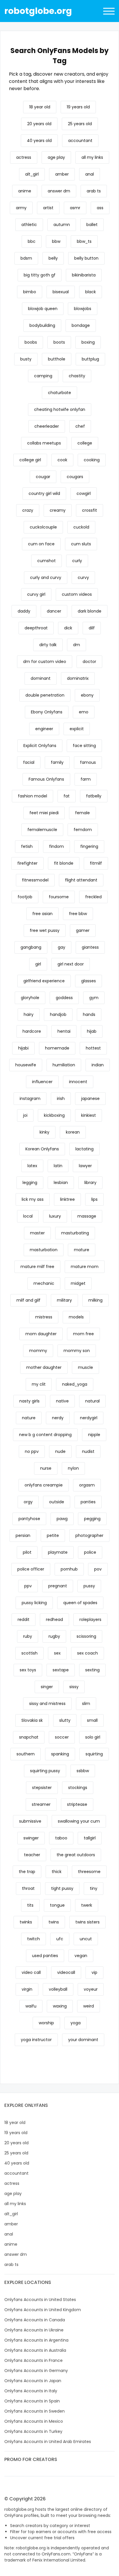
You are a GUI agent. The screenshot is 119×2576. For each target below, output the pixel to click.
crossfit (90, 510)
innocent (78, 1082)
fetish (27, 846)
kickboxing (54, 1115)
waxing (60, 2006)
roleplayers (90, 1619)
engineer (44, 729)
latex (32, 1166)
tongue (57, 1905)
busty (26, 359)
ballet (92, 225)
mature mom (85, 1267)
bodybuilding (42, 325)
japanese (90, 1098)
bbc (32, 241)
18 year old (40, 107)
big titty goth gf (40, 275)
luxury (55, 1216)
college (85, 443)
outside (57, 1502)
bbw (56, 241)
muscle (85, 1367)
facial (29, 762)
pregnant (58, 1586)
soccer (62, 1737)
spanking (60, 1754)
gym (94, 998)
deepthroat (36, 628)
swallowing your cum (79, 1821)
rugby (54, 1636)
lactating (84, 1149)
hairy (29, 1014)
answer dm (59, 191)
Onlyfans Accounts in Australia (35, 2350)
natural (92, 1401)
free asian (42, 914)
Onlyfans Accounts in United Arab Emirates (48, 2442)
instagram (30, 1098)
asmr (75, 208)
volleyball (58, 1989)
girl (38, 964)
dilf (92, 628)
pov (98, 1569)
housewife (26, 1065)
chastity (77, 376)
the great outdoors (76, 1855)
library (90, 1183)
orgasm (87, 1485)
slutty (65, 1720)
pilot (27, 1552)
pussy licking (34, 1603)
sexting (92, 1670)
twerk (87, 1905)
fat (67, 796)
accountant (80, 141)
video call (31, 1972)
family (57, 762)
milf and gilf (28, 1300)
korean (73, 1132)
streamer (41, 1804)
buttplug (90, 359)
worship (46, 2023)
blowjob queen (43, 309)
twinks (26, 1922)
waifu (31, 2006)
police (90, 1552)
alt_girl (32, 174)
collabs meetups (44, 443)
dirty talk (48, 645)
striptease (77, 1804)
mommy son (77, 1351)
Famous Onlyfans (46, 779)
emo (84, 712)
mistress (44, 1317)
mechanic (44, 1283)
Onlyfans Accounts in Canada (35, 2320)
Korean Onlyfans (42, 1149)
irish (61, 1098)
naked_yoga (75, 1384)
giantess (90, 947)
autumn (62, 225)
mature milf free (37, 1267)
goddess (64, 998)
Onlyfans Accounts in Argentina (36, 2340)
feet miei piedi (44, 813)
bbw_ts (84, 241)
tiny (94, 1888)
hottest (93, 1048)
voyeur (91, 1989)
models (76, 1317)
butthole (57, 359)
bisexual (61, 292)
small (92, 1720)
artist (48, 208)
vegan (81, 1956)
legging (30, 1183)
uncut (86, 1939)
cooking (92, 460)
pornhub (69, 1569)
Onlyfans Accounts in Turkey (33, 2431)
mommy (38, 1351)
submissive (30, 1821)
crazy (28, 510)
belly (53, 258)
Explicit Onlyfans (40, 746)
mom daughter (41, 1334)
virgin (27, 1989)
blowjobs (83, 309)
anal (90, 174)
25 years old (80, 124)
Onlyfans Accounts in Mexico (34, 2421)
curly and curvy (46, 577)
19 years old (78, 107)
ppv (28, 1586)
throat (28, 1888)
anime (25, 191)
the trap (27, 1872)
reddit (24, 1619)
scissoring (86, 1636)
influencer (42, 1082)
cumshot (47, 561)
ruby (28, 1636)
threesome (89, 1872)
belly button (86, 258)
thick (57, 1872)
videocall (66, 1972)
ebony (87, 695)
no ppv (32, 1451)
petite (53, 1535)
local (28, 1216)
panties (88, 1502)
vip (94, 1972)
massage (87, 1216)
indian (98, 1065)
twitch (34, 1939)
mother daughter (44, 1367)
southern (26, 1754)
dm (77, 645)
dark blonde (90, 611)
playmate (58, 1552)
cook (62, 460)
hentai (64, 1031)
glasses (89, 981)
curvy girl (36, 594)
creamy (58, 510)
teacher (32, 1855)
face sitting (84, 746)
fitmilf (96, 863)
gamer (83, 930)
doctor (89, 662)
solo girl (93, 1737)
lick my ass (33, 1199)
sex (57, 1653)
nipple (94, 1435)
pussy (89, 1586)
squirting (94, 1754)
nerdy (58, 1418)
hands (89, 1014)
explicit (77, 729)
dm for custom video (45, 662)
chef (80, 426)
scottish (29, 1653)
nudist (88, 1451)
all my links (92, 157)
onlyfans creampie (44, 1485)
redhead (54, 1619)
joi (25, 1115)
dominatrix (78, 678)
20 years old (39, 124)
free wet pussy (45, 930)
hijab (92, 1031)
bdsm (26, 258)
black (91, 292)
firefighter (27, 863)
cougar (43, 477)
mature (82, 1250)
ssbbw (83, 1771)
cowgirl (84, 493)
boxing (88, 342)
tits (30, 1905)
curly (77, 561)
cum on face (41, 544)
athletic (29, 225)
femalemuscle (42, 830)
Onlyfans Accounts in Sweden (35, 2411)
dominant (41, 678)
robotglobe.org (38, 11)
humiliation (64, 1065)
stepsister (42, 1788)
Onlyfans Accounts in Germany (36, 2371)
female (82, 813)
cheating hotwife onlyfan (60, 409)
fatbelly (94, 796)
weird (89, 2006)
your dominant (83, 2040)
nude (60, 1451)
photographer (89, 1535)
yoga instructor (36, 2040)
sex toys (28, 1670)
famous (88, 762)
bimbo (30, 292)
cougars (75, 477)
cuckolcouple (43, 527)
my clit (39, 1384)
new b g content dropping (45, 1435)
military (64, 1300)
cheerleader (47, 426)
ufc (60, 1939)
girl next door (71, 964)
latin (58, 1166)
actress (24, 157)
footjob (25, 897)
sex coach (88, 1653)
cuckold (81, 527)
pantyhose (29, 1519)
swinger (31, 1838)
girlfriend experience (44, 981)
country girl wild (44, 493)
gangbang (31, 947)
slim (86, 1704)
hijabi (23, 1048)
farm (86, 779)
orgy (28, 1502)
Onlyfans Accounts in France (34, 2360)
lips (94, 1199)
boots (59, 342)
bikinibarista (84, 275)
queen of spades (80, 1603)
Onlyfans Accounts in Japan (33, 2381)
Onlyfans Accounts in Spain (32, 2401)
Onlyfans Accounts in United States (40, 2300)
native (62, 1401)
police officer (31, 1569)
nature (29, 1418)
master (37, 1233)
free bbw (78, 914)
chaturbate (59, 393)
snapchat (29, 1737)
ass (100, 208)
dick (68, 628)
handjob (58, 1014)
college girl (30, 460)
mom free (83, 1334)
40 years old (39, 141)
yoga (76, 2023)
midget (78, 1283)
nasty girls (29, 1401)
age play (56, 157)
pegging (92, 1519)
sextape (61, 1670)
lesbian (61, 1183)
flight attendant (81, 880)
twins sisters (88, 1922)
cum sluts (81, 544)
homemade (57, 1048)
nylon (73, 1468)
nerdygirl (89, 1418)
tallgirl (90, 1838)
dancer (54, 611)
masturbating (75, 1233)
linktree (67, 1199)
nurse (46, 1468)
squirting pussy (45, 1771)
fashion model (32, 796)
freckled (93, 897)
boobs (31, 342)
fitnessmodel (35, 880)
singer (47, 1687)
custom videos (77, 594)
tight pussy (62, 1888)
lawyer (85, 1166)
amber (62, 174)
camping (43, 376)
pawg (62, 1519)
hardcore (32, 1031)
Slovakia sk (32, 1720)
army (21, 208)
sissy (74, 1687)
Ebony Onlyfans (47, 712)
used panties (45, 1956)
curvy (83, 577)
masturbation (44, 1250)
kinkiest (89, 1115)
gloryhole (30, 998)
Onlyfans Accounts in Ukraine (34, 2330)
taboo (61, 1838)
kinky (44, 1132)
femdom (83, 830)
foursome (59, 897)
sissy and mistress (47, 1704)
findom (56, 846)
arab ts (94, 191)
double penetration (45, 695)
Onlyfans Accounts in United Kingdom (43, 2310)
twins (54, 1922)
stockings (78, 1788)
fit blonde (64, 863)
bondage (81, 325)
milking (95, 1300)
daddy (24, 611)
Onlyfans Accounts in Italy (31, 2391)
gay (62, 947)
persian (23, 1535)
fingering (89, 846)
